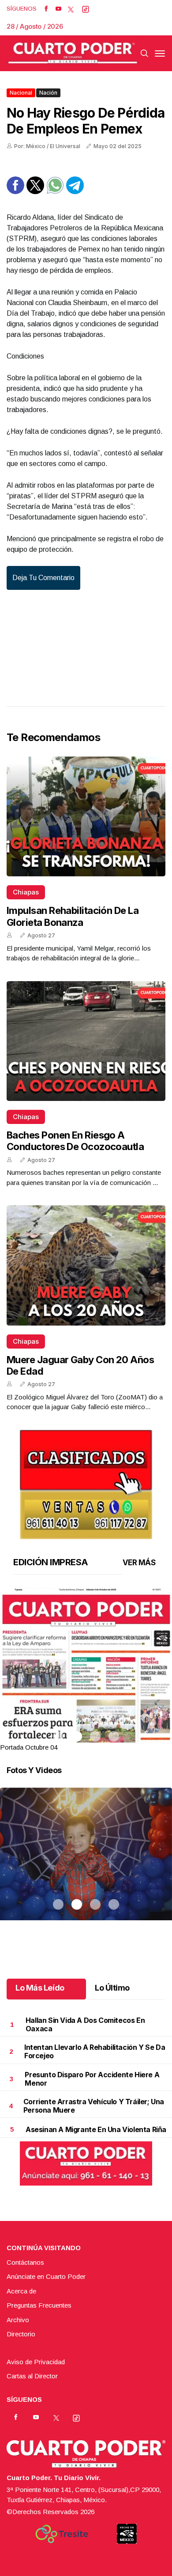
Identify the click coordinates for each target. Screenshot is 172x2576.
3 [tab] (95, 1736)
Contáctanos (25, 2262)
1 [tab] (58, 1736)
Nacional (21, 93)
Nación (48, 93)
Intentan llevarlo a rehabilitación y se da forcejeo (95, 2051)
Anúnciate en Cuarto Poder (46, 2276)
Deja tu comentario (43, 578)
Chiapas (26, 892)
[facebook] (46, 9)
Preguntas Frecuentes (39, 2305)
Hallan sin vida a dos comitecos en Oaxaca (85, 2024)
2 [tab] (77, 1736)
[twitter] (71, 9)
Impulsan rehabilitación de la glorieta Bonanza (73, 916)
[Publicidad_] (86, 1481)
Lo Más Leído (40, 1988)
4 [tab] (114, 1736)
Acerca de (21, 2291)
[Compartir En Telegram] (75, 192)
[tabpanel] (86, 1670)
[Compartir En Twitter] (35, 192)
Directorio (21, 2334)
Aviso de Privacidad (36, 2362)
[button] (86, 1699)
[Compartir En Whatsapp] (55, 192)
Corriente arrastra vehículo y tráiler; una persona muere (94, 2106)
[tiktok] (86, 9)
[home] (73, 53)
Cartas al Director (32, 2376)
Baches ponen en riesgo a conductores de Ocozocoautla (75, 1141)
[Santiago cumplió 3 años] (86, 1865)
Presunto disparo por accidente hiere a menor (92, 2079)
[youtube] (58, 9)
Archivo (18, 2320)
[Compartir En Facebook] (15, 192)
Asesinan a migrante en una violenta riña (96, 2129)
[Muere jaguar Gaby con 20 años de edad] (86, 1265)
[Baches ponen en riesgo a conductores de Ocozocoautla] (86, 1041)
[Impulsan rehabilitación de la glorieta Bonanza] (86, 816)
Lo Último (112, 1988)
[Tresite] (62, 2534)
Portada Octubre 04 (29, 1747)
